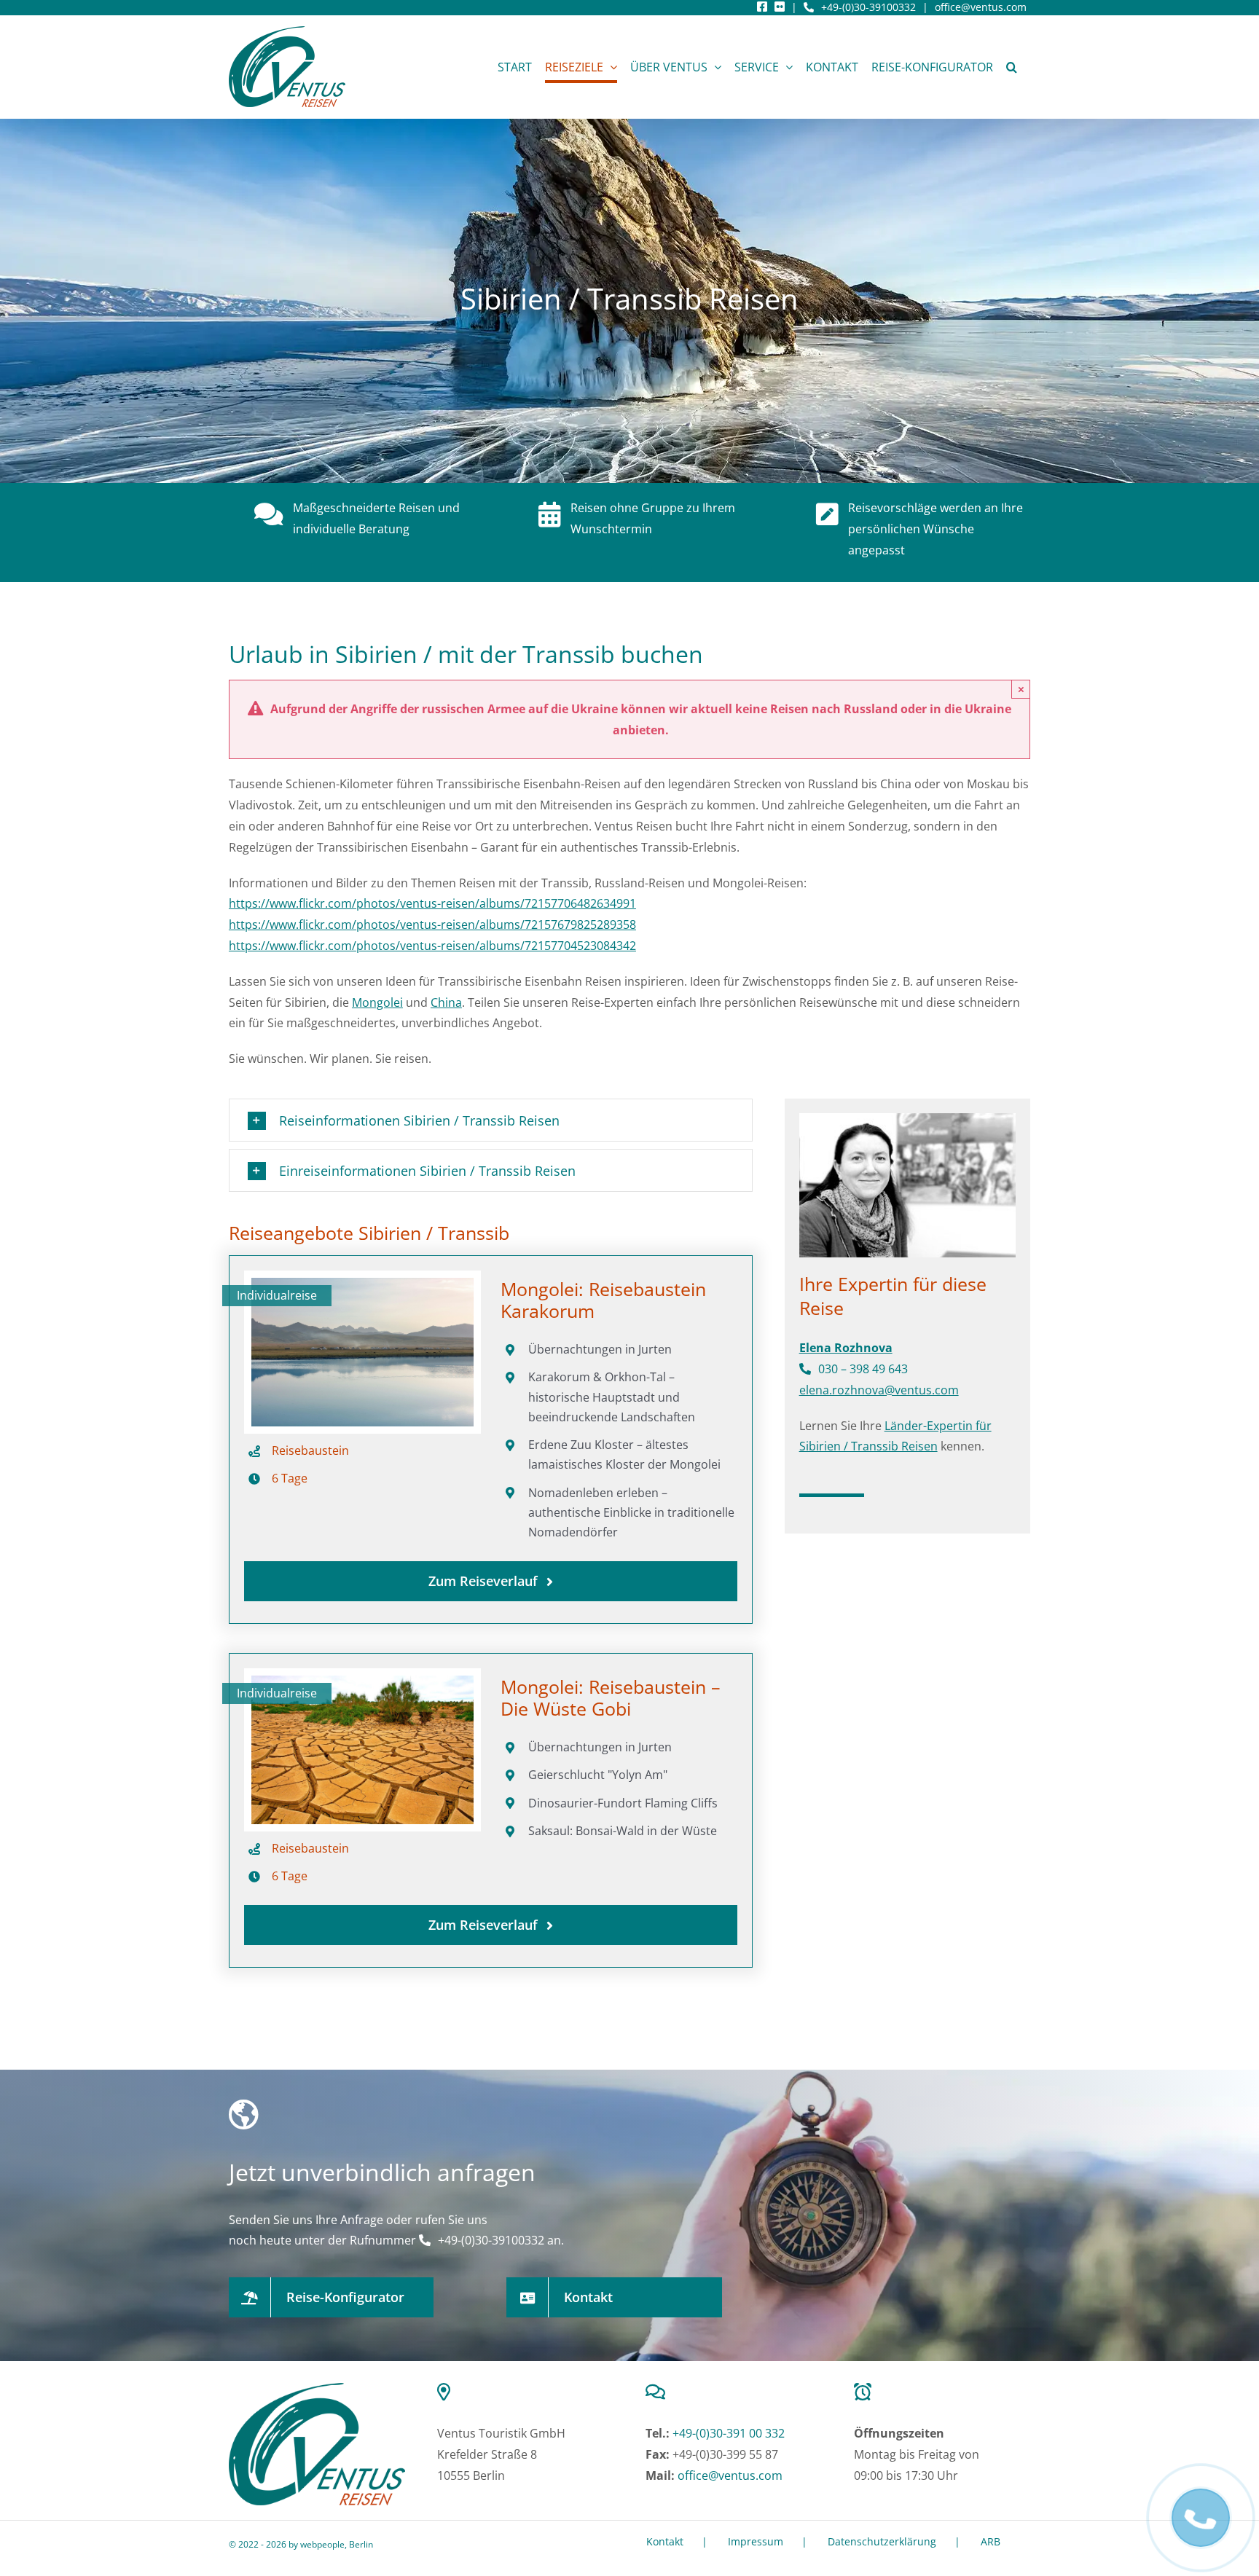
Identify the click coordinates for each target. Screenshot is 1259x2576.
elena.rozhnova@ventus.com (879, 1390)
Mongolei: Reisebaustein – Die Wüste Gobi (611, 1697)
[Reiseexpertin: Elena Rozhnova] (907, 1123)
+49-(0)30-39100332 (868, 7)
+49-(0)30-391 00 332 (729, 2433)
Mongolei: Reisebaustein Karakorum (603, 1300)
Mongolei (377, 1002)
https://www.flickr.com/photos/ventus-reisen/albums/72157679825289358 (432, 924)
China (446, 1002)
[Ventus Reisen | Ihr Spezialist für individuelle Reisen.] (317, 2389)
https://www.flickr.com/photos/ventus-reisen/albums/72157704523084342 (432, 946)
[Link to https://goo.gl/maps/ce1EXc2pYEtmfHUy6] (522, 2392)
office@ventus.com (981, 7)
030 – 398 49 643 (863, 1369)
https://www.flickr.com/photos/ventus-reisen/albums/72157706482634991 (432, 903)
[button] (1012, 67)
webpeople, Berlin (337, 2544)
